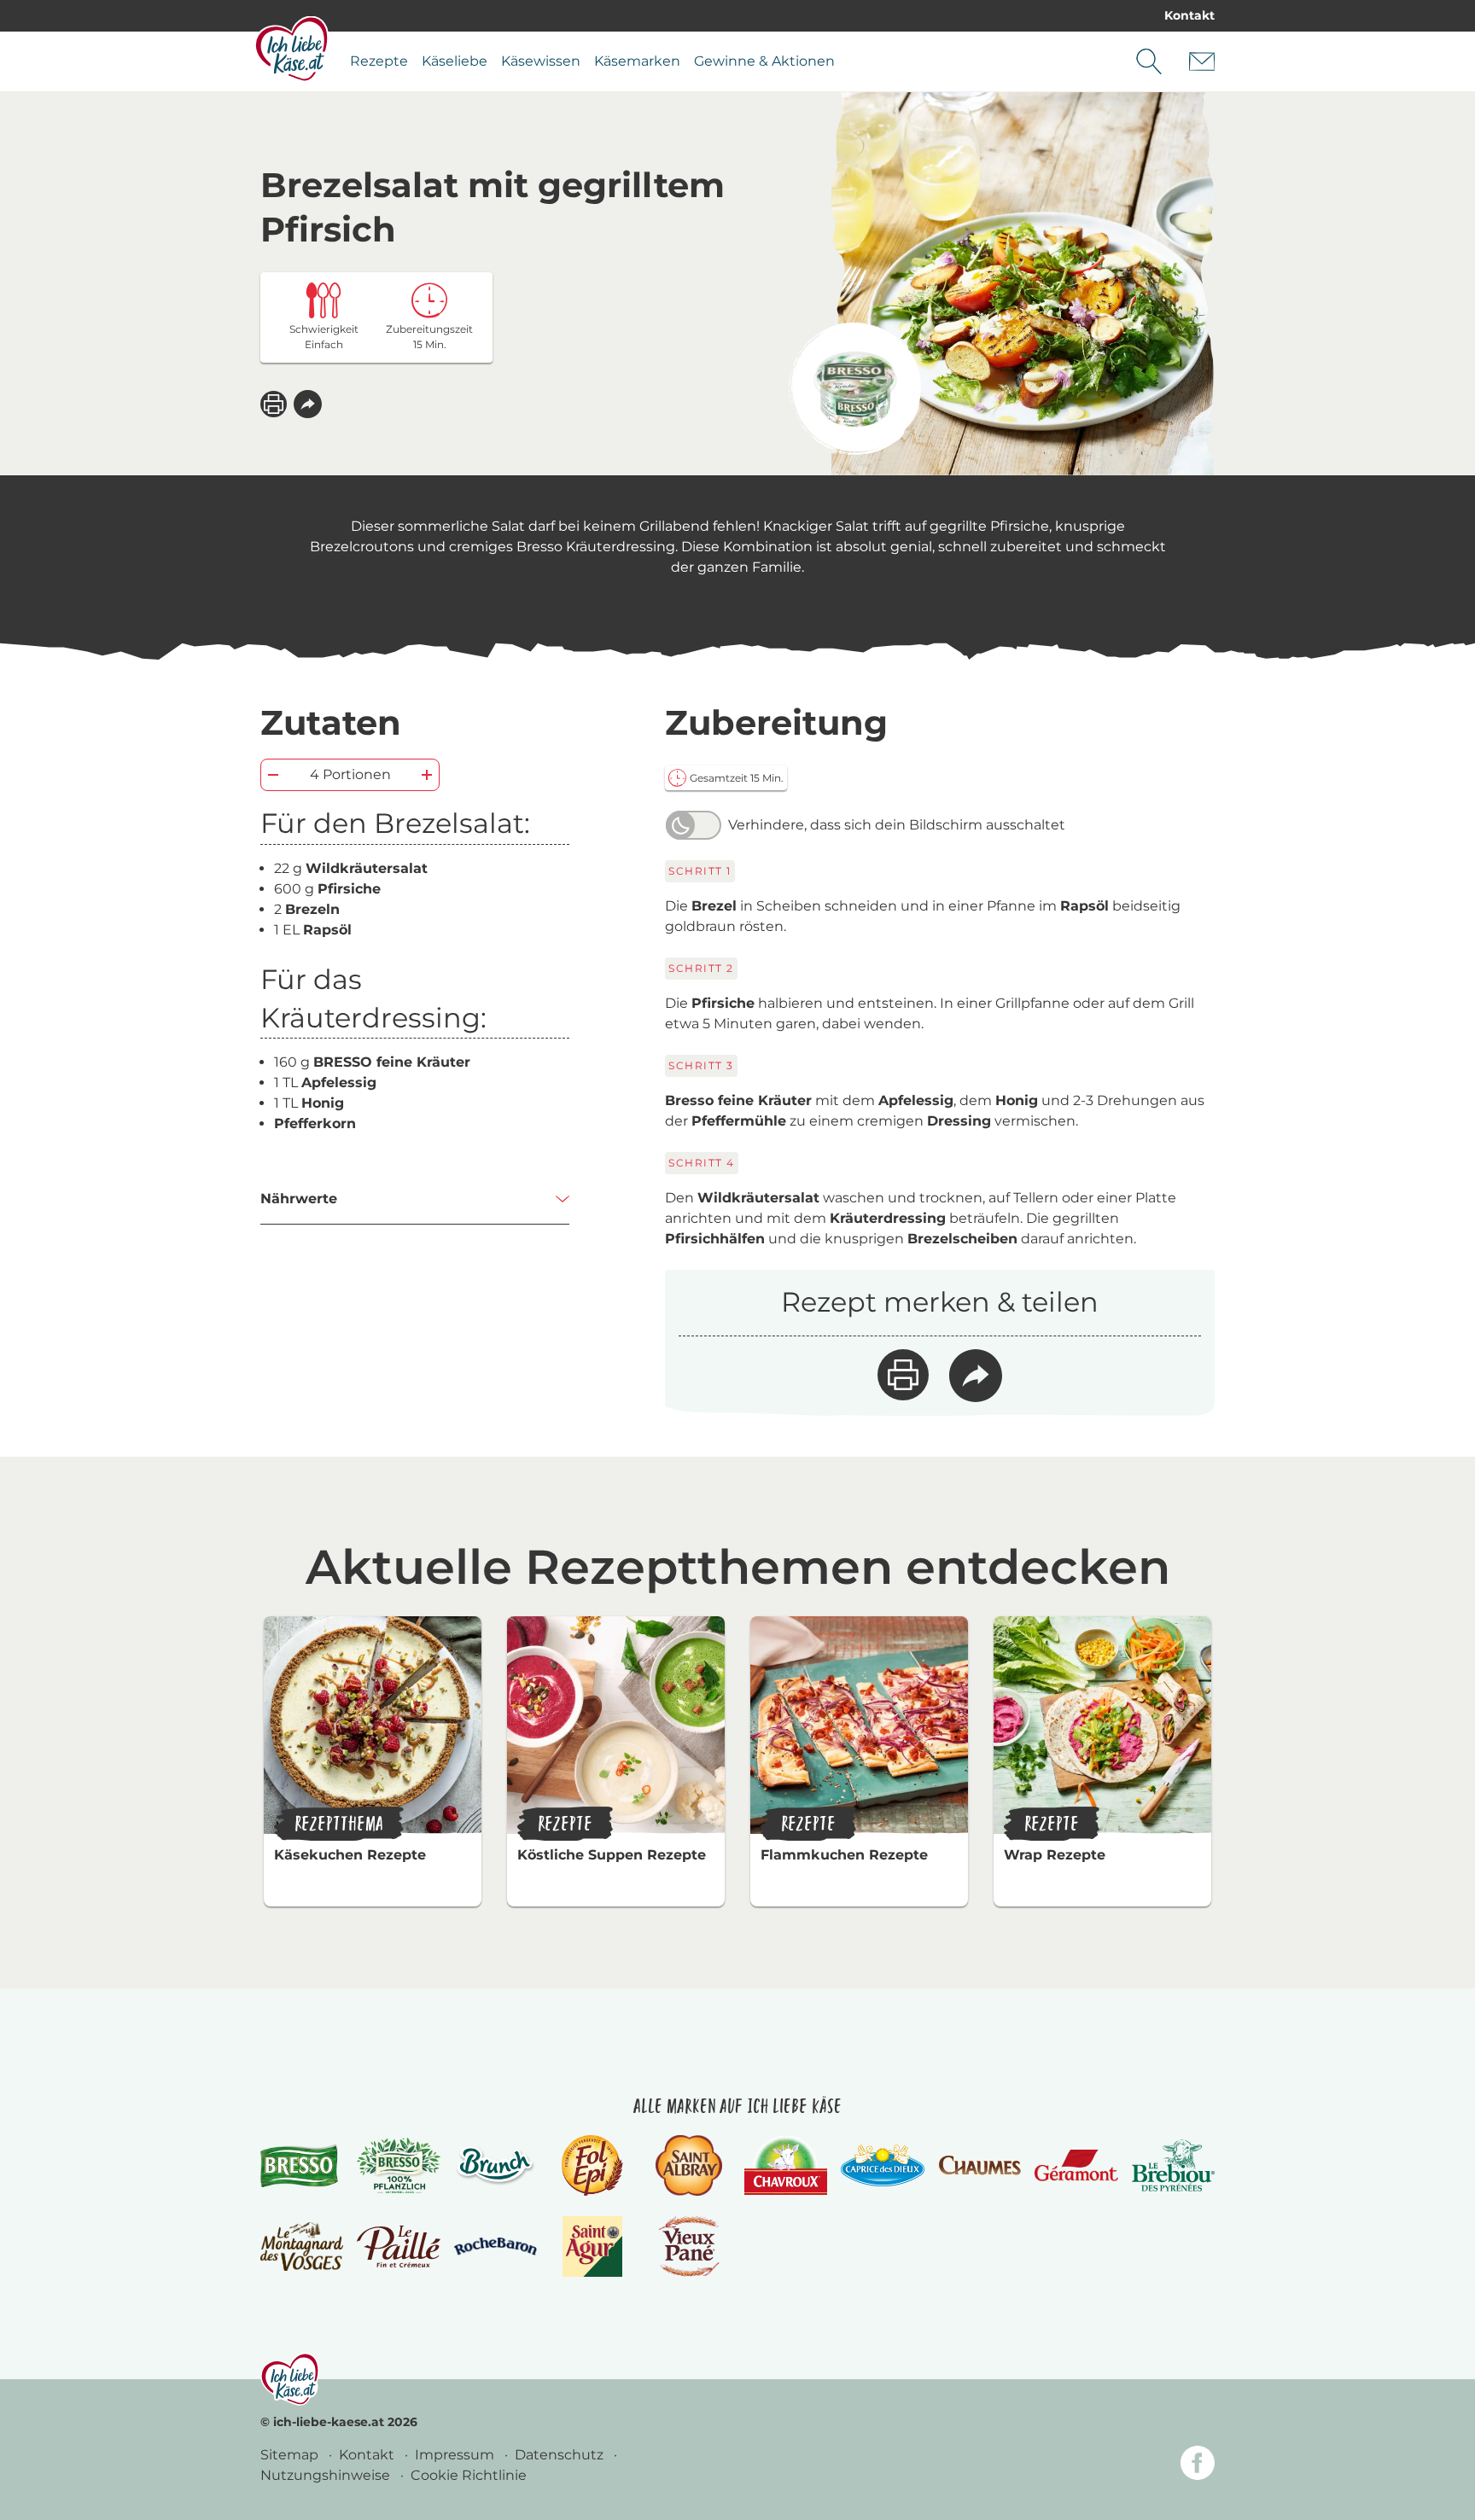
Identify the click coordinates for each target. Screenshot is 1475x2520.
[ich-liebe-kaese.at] (290, 2379)
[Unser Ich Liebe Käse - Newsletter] (1202, 61)
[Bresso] (302, 2165)
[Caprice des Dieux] (882, 2166)
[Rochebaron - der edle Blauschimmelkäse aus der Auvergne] (496, 2246)
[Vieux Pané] (689, 2246)
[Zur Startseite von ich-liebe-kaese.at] (292, 49)
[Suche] (1149, 61)
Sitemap (291, 2455)
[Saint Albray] (689, 2165)
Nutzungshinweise (327, 2475)
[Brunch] (496, 2165)
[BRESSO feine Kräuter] (855, 389)
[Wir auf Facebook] (1198, 2466)
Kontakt (1189, 15)
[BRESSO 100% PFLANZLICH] (398, 2166)
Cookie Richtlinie (469, 2475)
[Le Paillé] (398, 2247)
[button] (308, 404)
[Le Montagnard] (302, 2246)
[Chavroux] (786, 2165)
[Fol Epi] (592, 2165)
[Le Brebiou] (1173, 2165)
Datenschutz (561, 2455)
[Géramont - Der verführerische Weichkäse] (1076, 2165)
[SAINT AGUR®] (593, 2246)
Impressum (456, 2455)
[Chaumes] (979, 2165)
